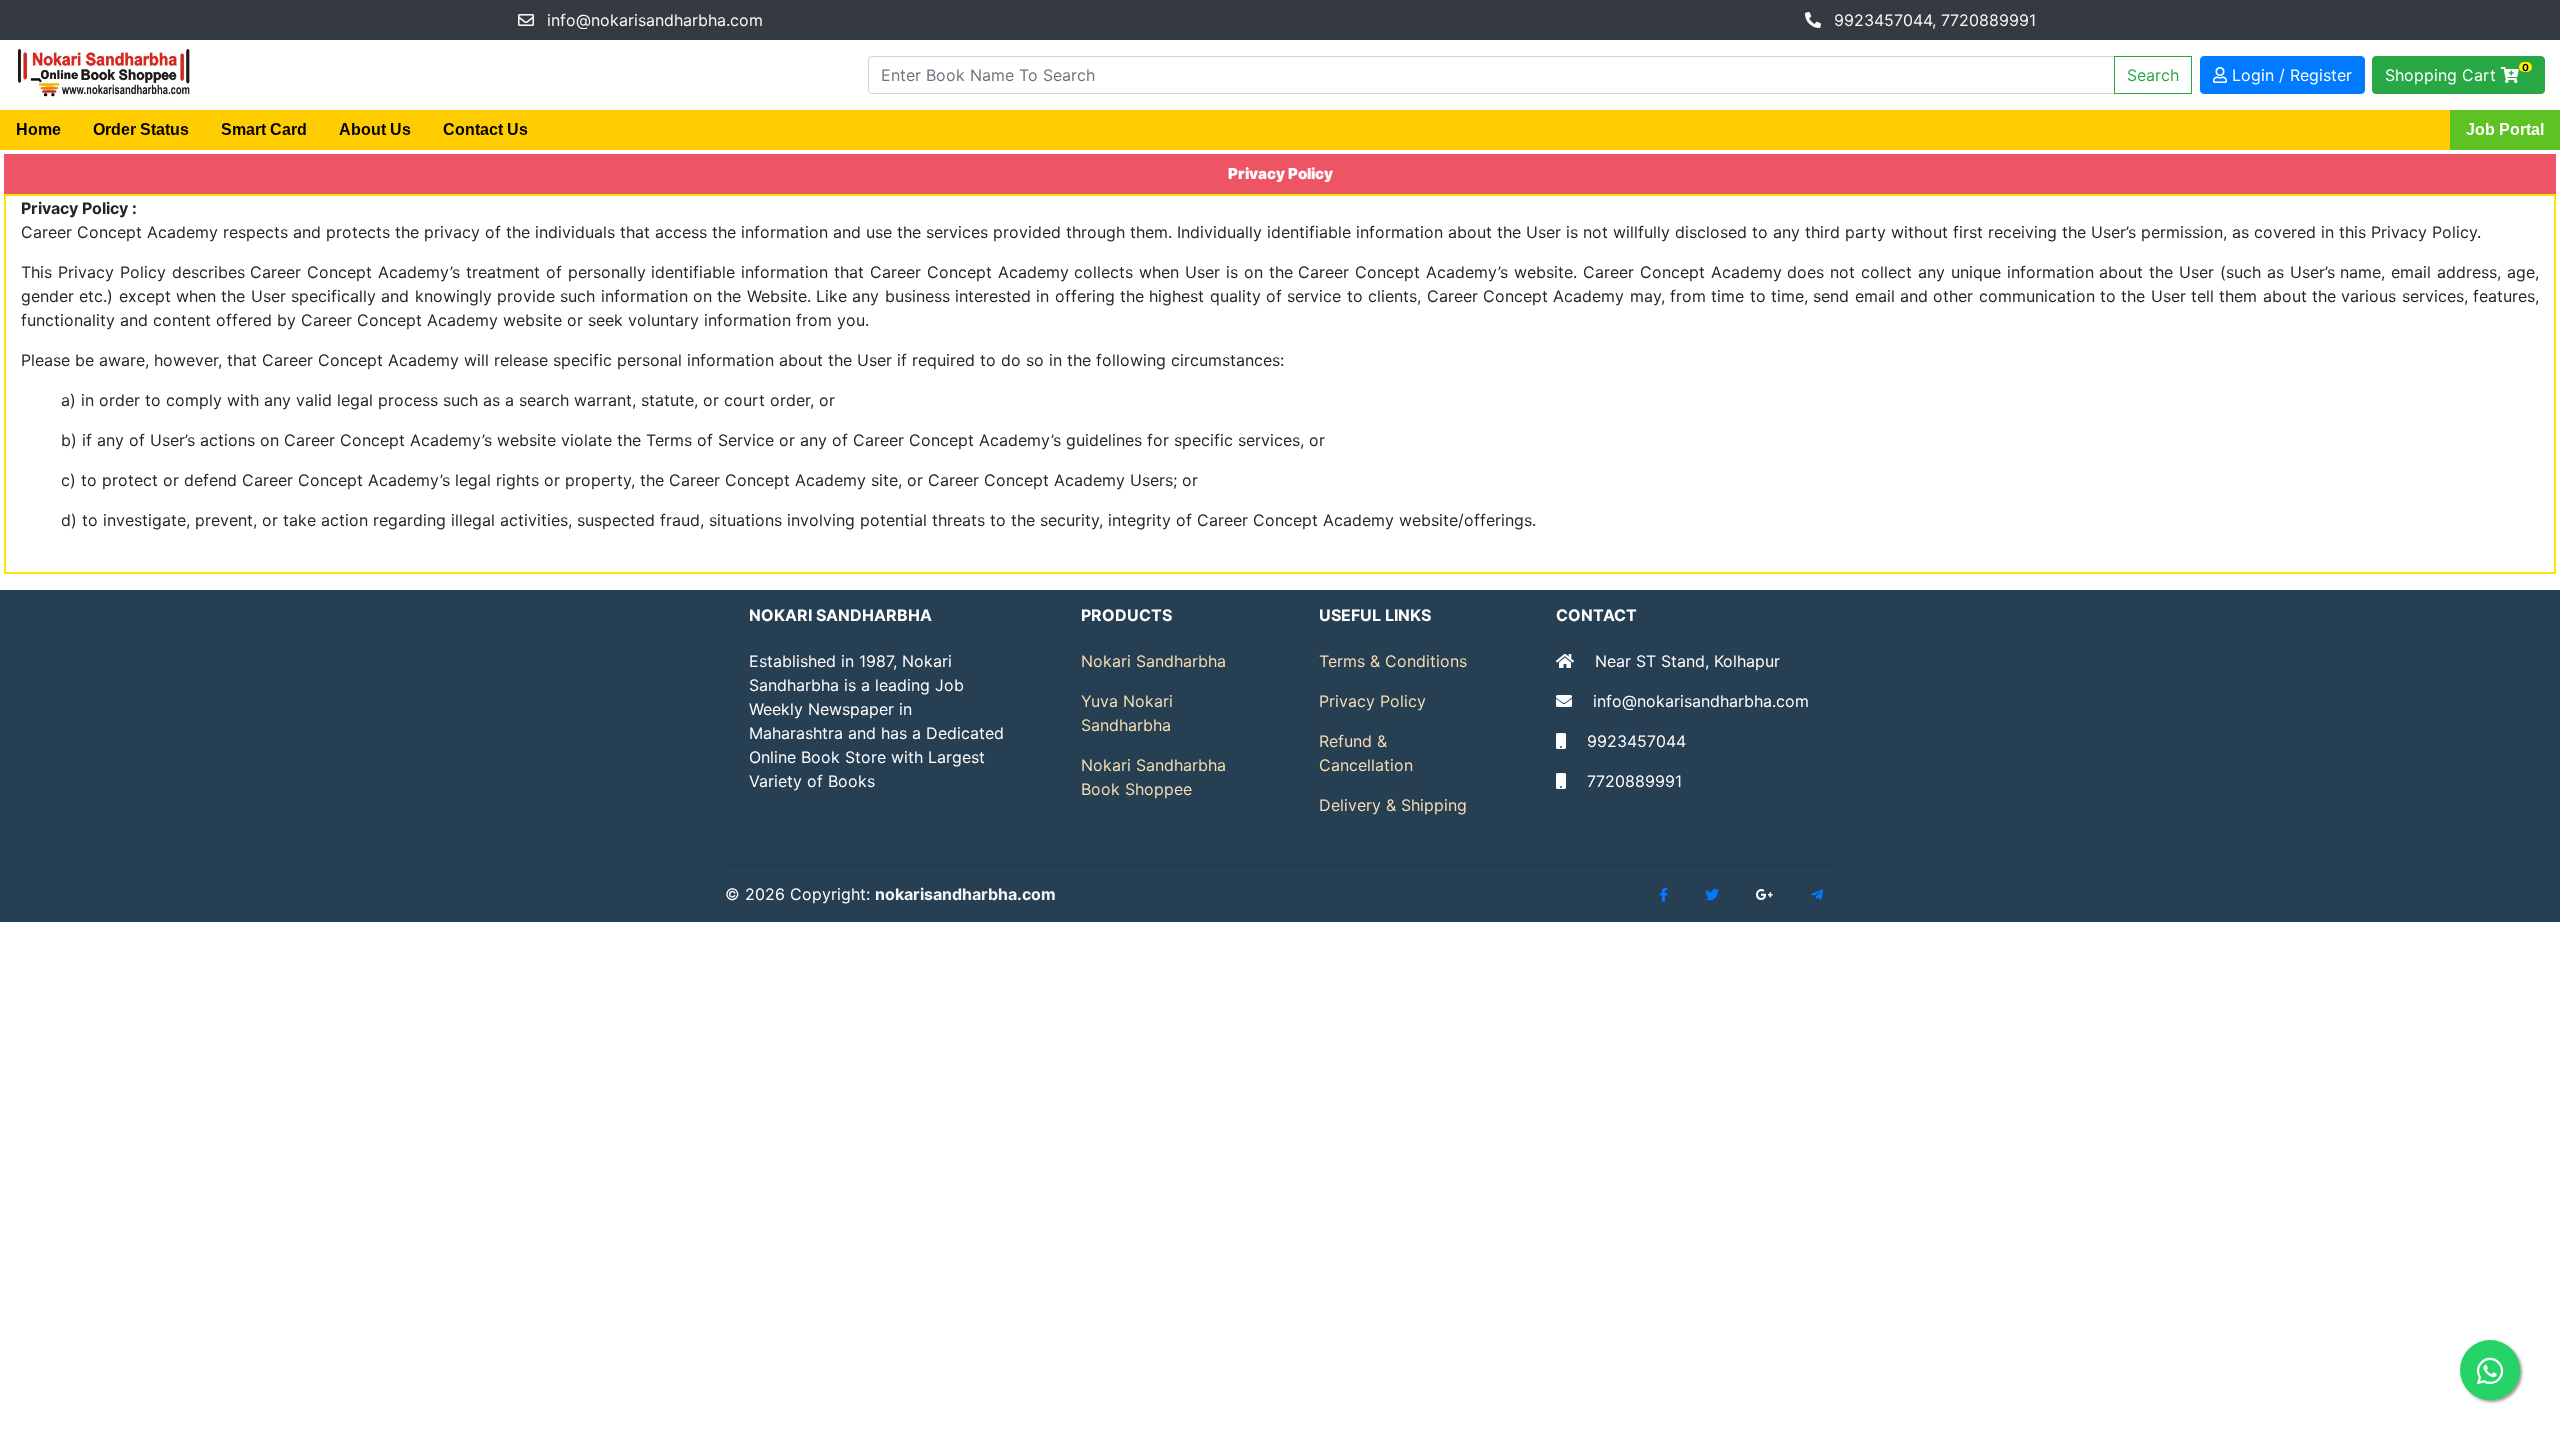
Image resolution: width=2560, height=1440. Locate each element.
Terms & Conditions (1393, 661)
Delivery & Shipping (1393, 805)
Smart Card (264, 129)
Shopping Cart (2457, 73)
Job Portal (2505, 129)
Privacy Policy (1372, 701)
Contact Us (485, 129)
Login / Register (2289, 75)
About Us (375, 129)
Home (38, 129)
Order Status (141, 129)
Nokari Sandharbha (1153, 661)
